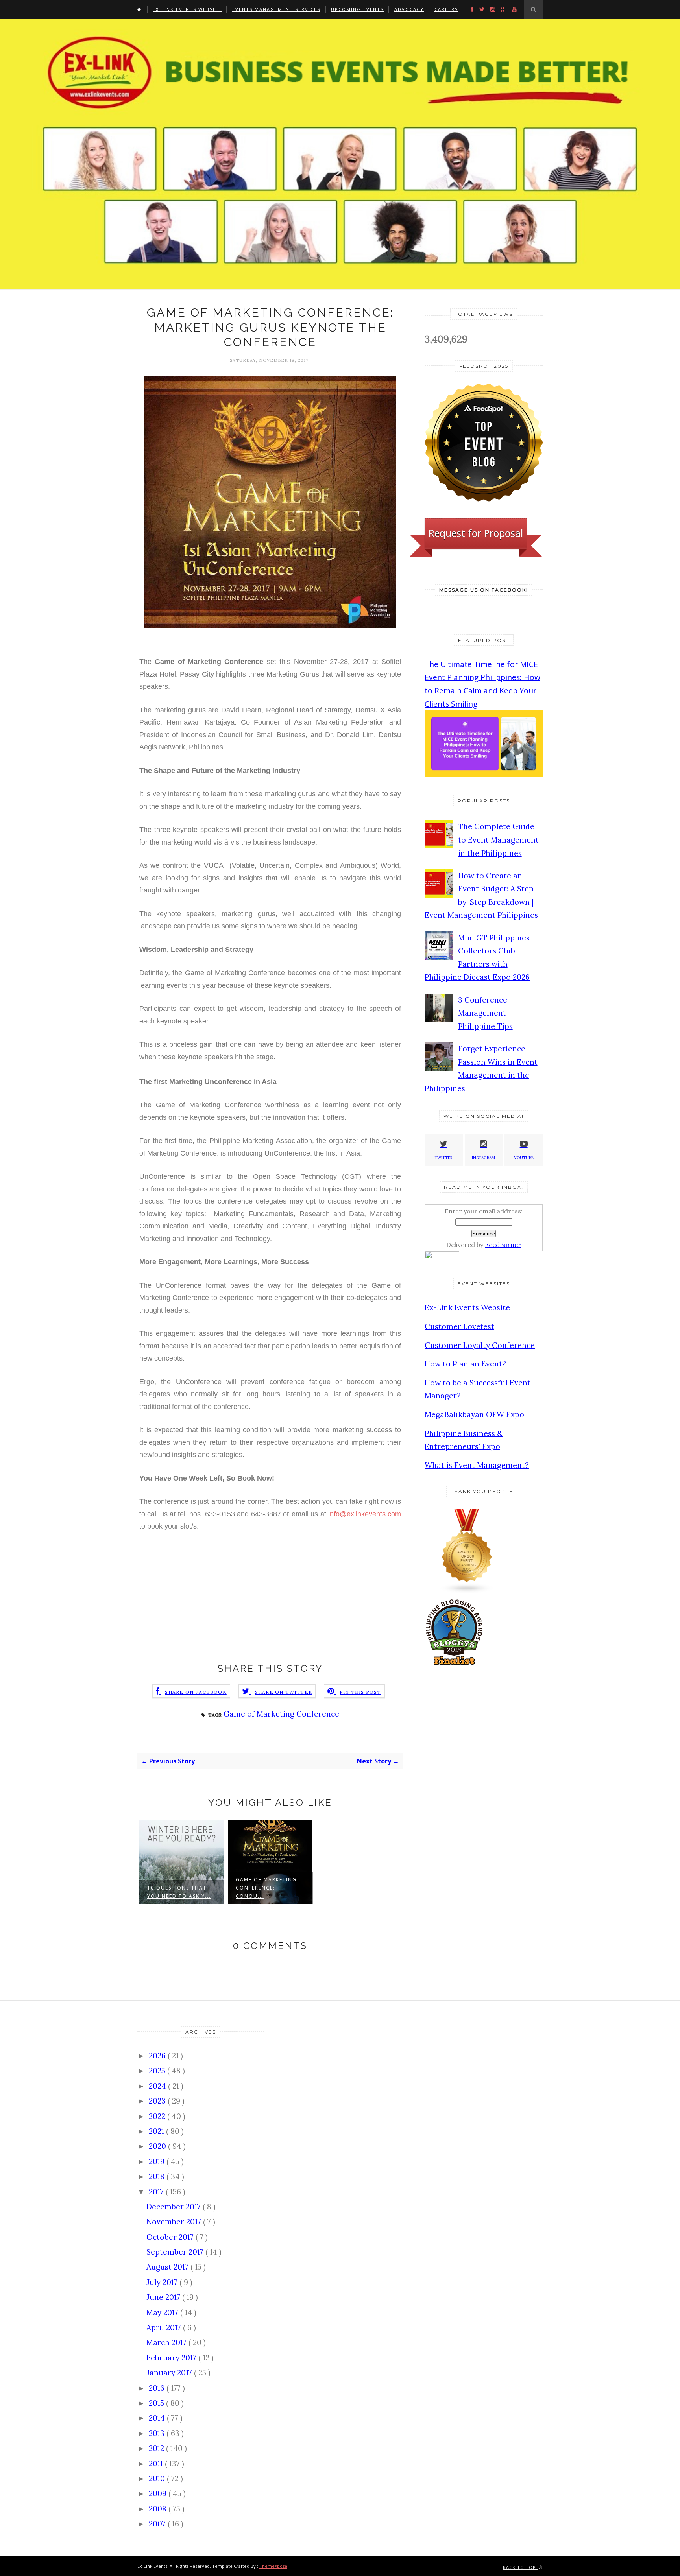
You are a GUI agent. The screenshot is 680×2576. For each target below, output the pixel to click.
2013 (158, 2433)
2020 (158, 2146)
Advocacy (409, 9)
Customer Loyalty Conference (480, 1345)
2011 (157, 2464)
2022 (158, 2116)
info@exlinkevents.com (365, 1514)
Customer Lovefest (459, 1326)
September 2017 (176, 2252)
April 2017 (165, 2327)
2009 (159, 2493)
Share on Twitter (284, 1692)
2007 (158, 2524)
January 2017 (170, 2373)
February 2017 (172, 2358)
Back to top (520, 2567)
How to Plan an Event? (465, 1364)
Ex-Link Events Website (187, 9)
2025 (158, 2071)
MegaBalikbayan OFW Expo (474, 1414)
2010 (158, 2478)
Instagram (483, 1158)
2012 (157, 2448)
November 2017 (175, 2222)
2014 (158, 2418)
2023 (158, 2101)
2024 (158, 2086)
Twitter (443, 1158)
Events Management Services (276, 9)
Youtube (524, 1158)
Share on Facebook (196, 1692)
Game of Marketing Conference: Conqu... (266, 1888)
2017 (157, 2192)
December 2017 (175, 2207)
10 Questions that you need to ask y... (179, 1892)
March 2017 (167, 2342)
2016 (158, 2388)
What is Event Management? (477, 1465)
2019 (158, 2161)
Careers (446, 9)
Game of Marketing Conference (281, 1714)
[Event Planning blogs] (467, 1591)
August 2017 (168, 2267)
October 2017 (171, 2237)
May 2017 (163, 2312)
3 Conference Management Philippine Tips (485, 1013)
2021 (157, 2131)
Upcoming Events (357, 9)
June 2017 (164, 2297)
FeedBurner (503, 1245)
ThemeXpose (273, 2566)
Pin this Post (360, 1692)
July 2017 (163, 2282)
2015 (157, 2403)
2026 (158, 2056)
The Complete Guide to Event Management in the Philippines (498, 840)
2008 (159, 2509)
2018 (158, 2176)
